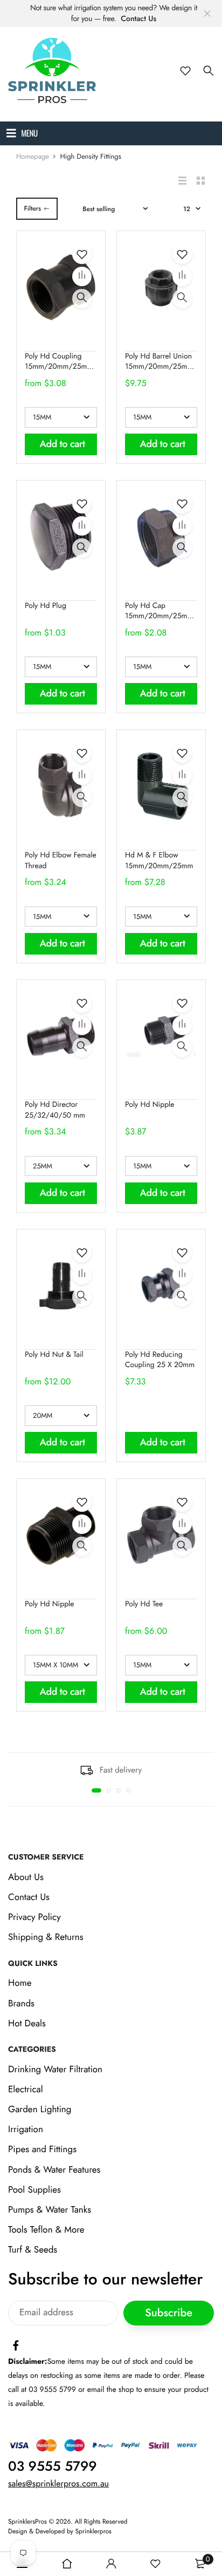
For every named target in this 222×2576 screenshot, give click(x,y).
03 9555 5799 (53, 2466)
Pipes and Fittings (42, 2150)
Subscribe (169, 2313)
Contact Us (138, 19)
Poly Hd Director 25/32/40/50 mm (55, 1110)
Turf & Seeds (33, 2250)
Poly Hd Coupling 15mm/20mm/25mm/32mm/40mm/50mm (95, 362)
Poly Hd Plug (46, 606)
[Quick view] (82, 299)
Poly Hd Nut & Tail (54, 1355)
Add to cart (63, 444)
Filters (32, 208)
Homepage (33, 156)
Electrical (26, 2090)
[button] (96, 1790)
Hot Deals (27, 2024)
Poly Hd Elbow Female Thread (61, 861)
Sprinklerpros (93, 2531)
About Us (26, 1877)
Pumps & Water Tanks (50, 2210)
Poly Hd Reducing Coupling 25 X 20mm (160, 1360)
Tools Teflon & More (46, 2230)
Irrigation (26, 2129)
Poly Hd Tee (144, 1604)
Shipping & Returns (46, 1938)
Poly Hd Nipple (150, 1105)
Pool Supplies (34, 2190)
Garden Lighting (40, 2110)
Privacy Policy (34, 1917)
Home (20, 1983)
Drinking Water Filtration (55, 2070)
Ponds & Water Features (54, 2170)
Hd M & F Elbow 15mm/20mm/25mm (159, 861)
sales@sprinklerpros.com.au (58, 2484)
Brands (21, 2004)
